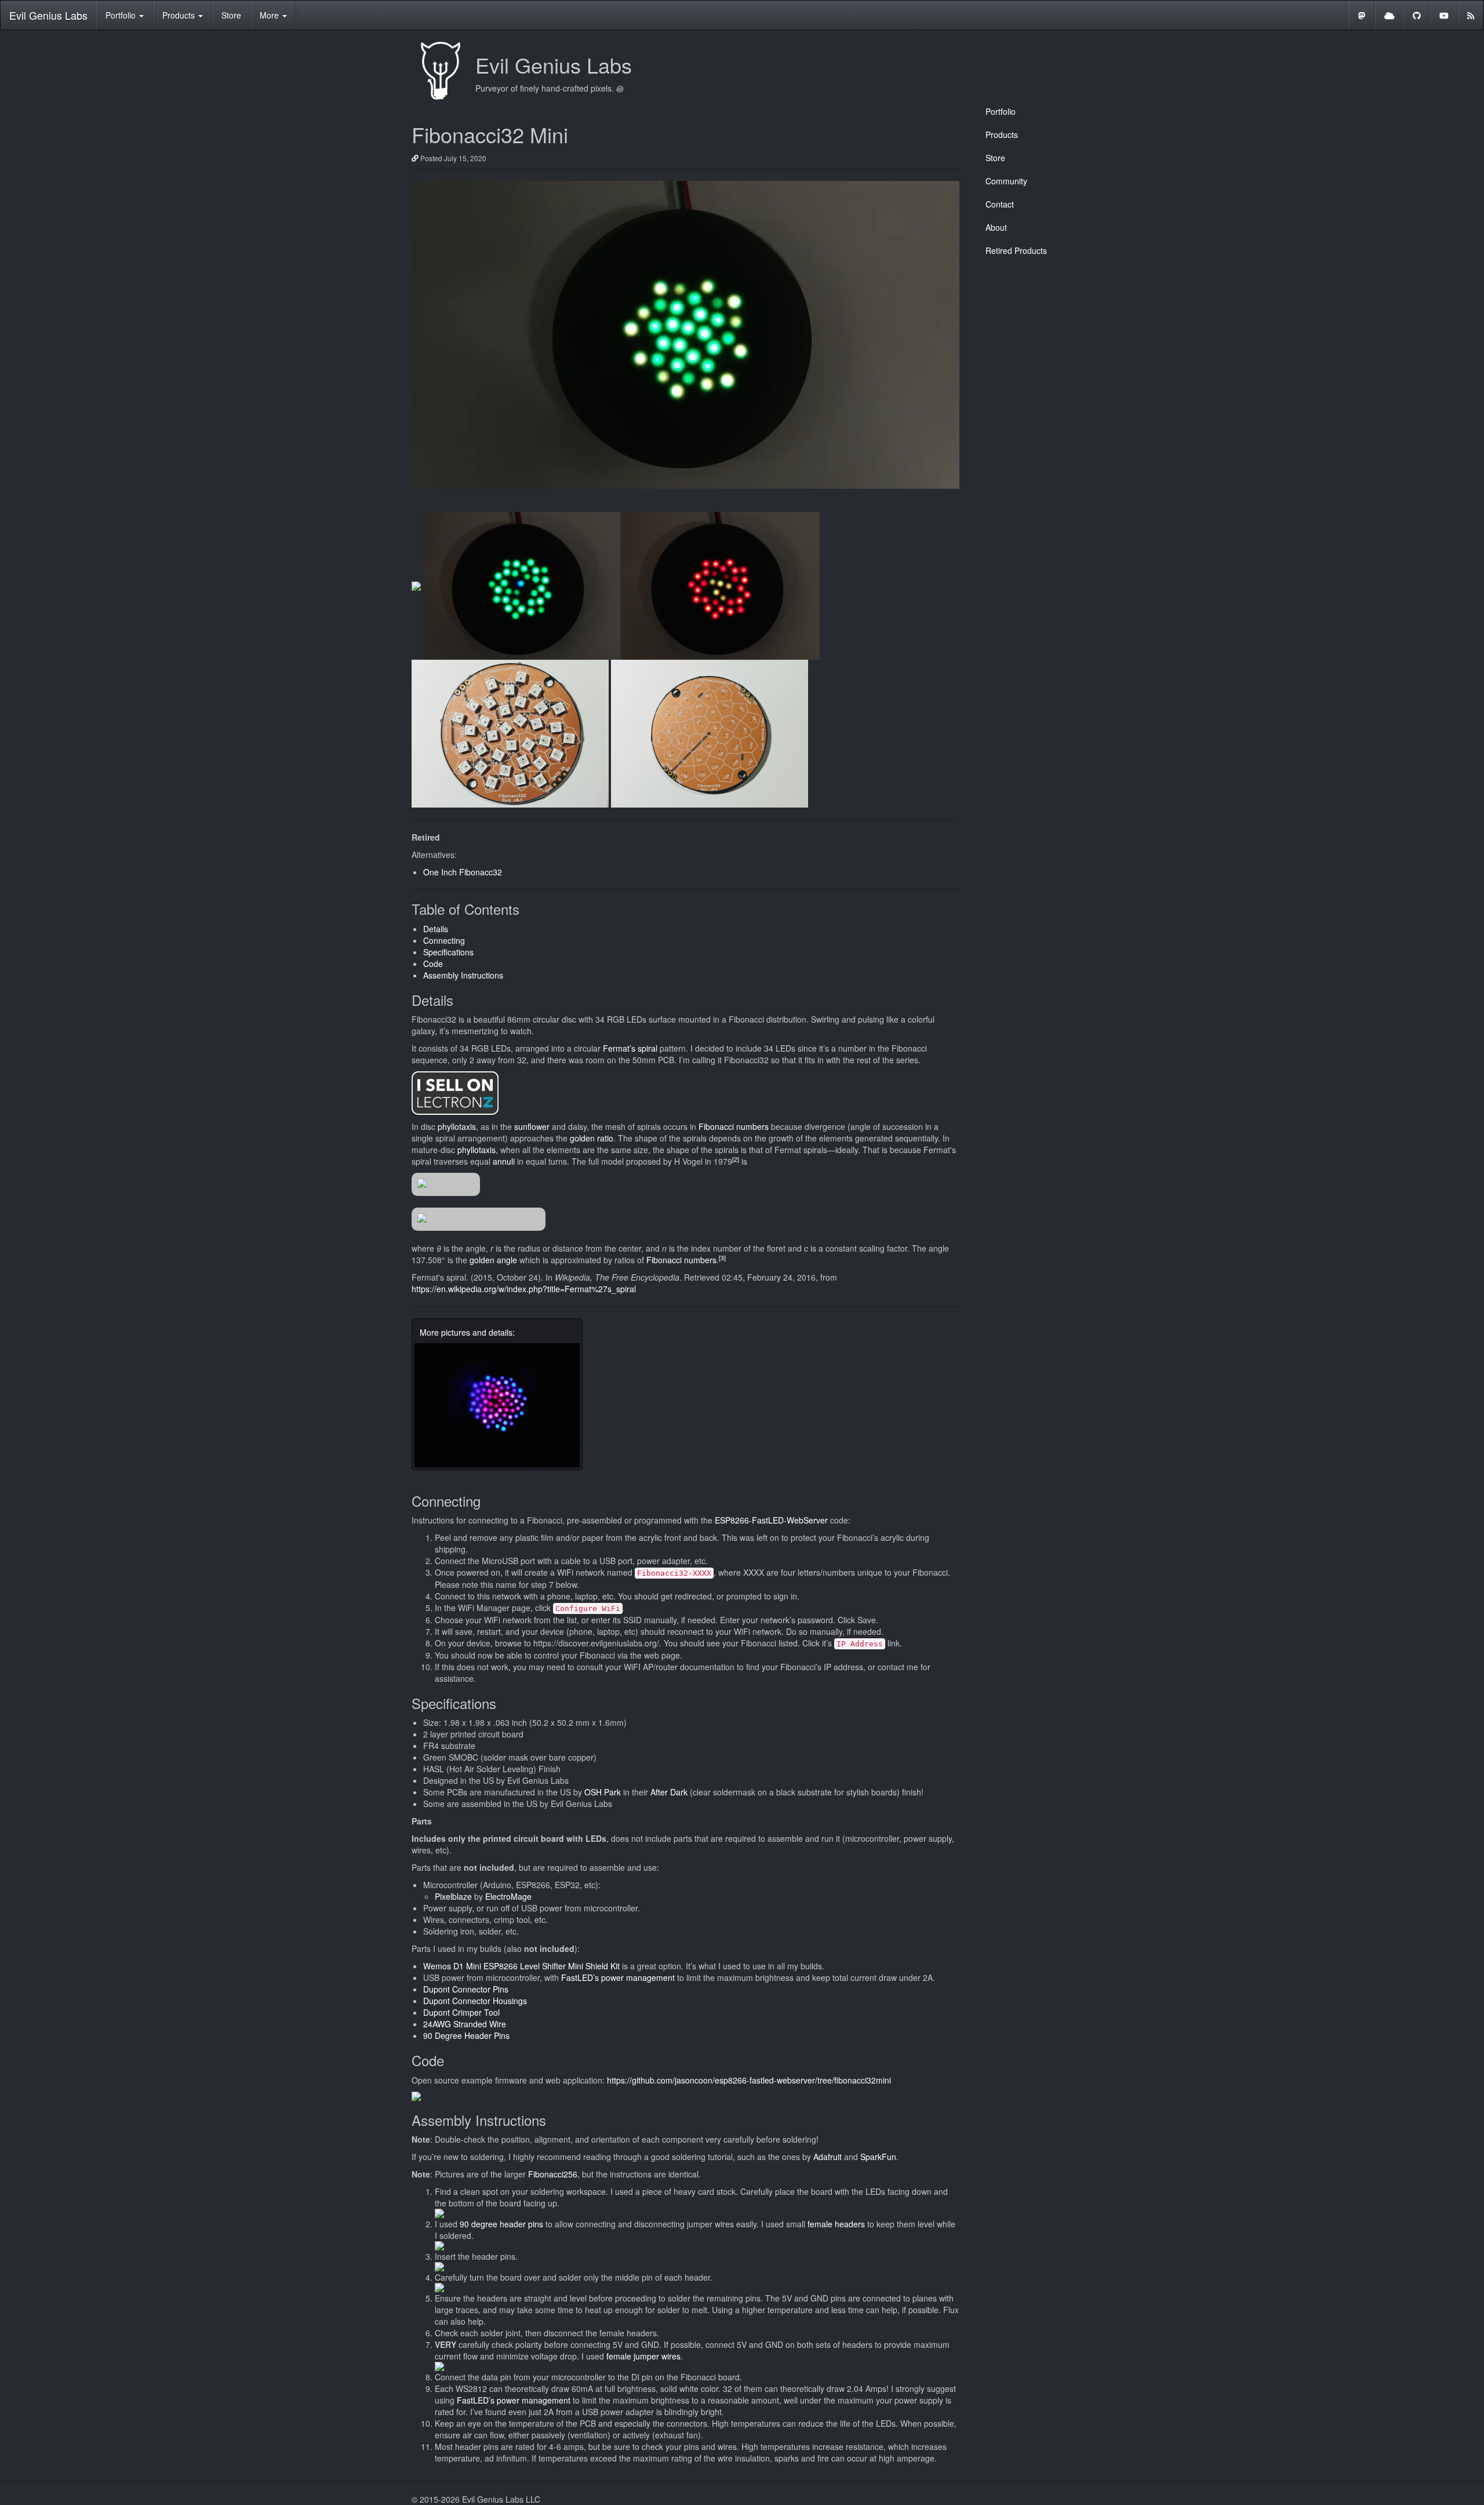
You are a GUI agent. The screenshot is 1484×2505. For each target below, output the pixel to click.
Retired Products (1016, 250)
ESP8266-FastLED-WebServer (771, 1520)
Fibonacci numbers (734, 1126)
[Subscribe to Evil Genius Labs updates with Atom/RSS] (1471, 15)
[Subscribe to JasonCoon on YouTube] (1444, 15)
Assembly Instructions (463, 975)
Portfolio (1001, 111)
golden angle (493, 1260)
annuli (504, 1161)
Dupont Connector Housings (475, 2001)
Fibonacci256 (553, 2174)
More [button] (270, 15)
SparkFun (878, 2157)
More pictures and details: (467, 1332)
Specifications (448, 952)
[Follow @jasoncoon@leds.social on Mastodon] (1362, 15)
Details (436, 929)
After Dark (669, 1792)
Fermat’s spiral (630, 1048)
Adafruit (828, 2157)
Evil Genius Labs (48, 15)
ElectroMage (508, 1896)
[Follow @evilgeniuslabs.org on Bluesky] (1390, 15)
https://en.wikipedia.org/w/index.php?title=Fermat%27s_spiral (524, 1289)
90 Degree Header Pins (466, 2035)
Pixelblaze (453, 1896)
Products (1002, 134)
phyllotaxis (457, 1126)
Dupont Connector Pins (466, 1989)
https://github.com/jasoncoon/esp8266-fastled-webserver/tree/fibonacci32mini (749, 2080)
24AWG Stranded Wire (465, 2024)
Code (433, 964)
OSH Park (603, 1792)
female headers (836, 2224)
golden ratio (592, 1138)
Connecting (444, 940)
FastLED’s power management (618, 1977)
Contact (1000, 204)
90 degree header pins (501, 2224)
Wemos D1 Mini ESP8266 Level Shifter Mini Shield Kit (521, 1966)
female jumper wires (643, 2356)
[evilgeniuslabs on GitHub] (1417, 15)
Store (231, 15)
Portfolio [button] (122, 15)
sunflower (532, 1126)
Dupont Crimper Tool (461, 2012)
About (996, 227)
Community (1006, 181)
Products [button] (180, 15)
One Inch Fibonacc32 (463, 872)
